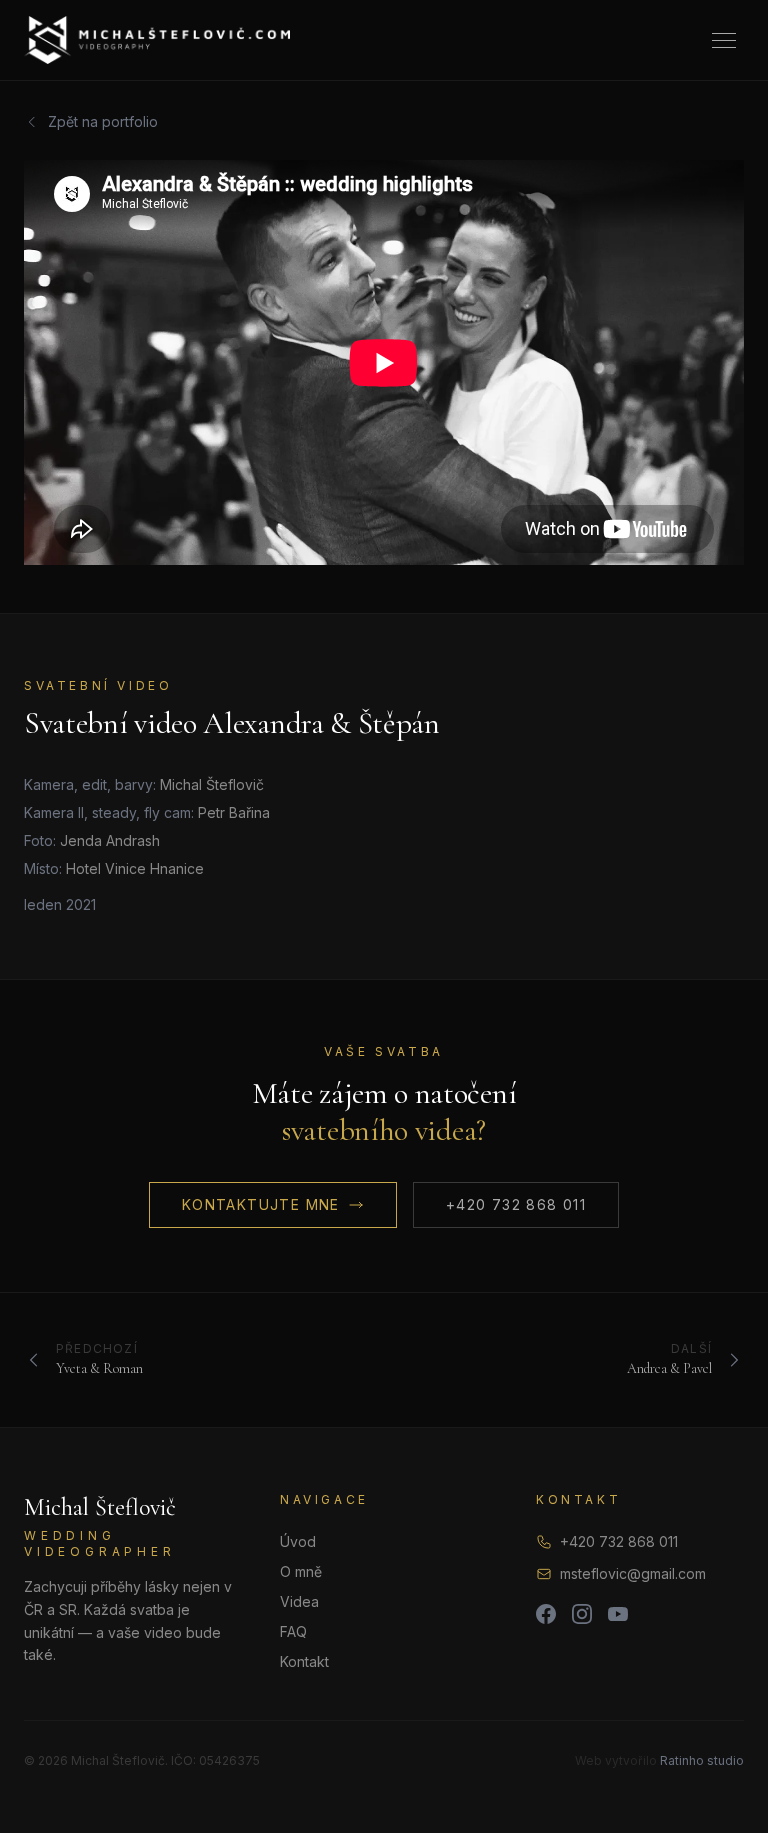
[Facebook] (546, 1614)
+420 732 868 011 (516, 1204)
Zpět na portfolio (103, 121)
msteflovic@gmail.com (633, 1573)
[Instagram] (582, 1614)
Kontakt (304, 1661)
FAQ (293, 1631)
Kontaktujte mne (261, 1204)
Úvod (298, 1541)
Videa (299, 1601)
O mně (301, 1571)
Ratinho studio (702, 1760)
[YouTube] (618, 1614)
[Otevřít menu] (724, 40)
